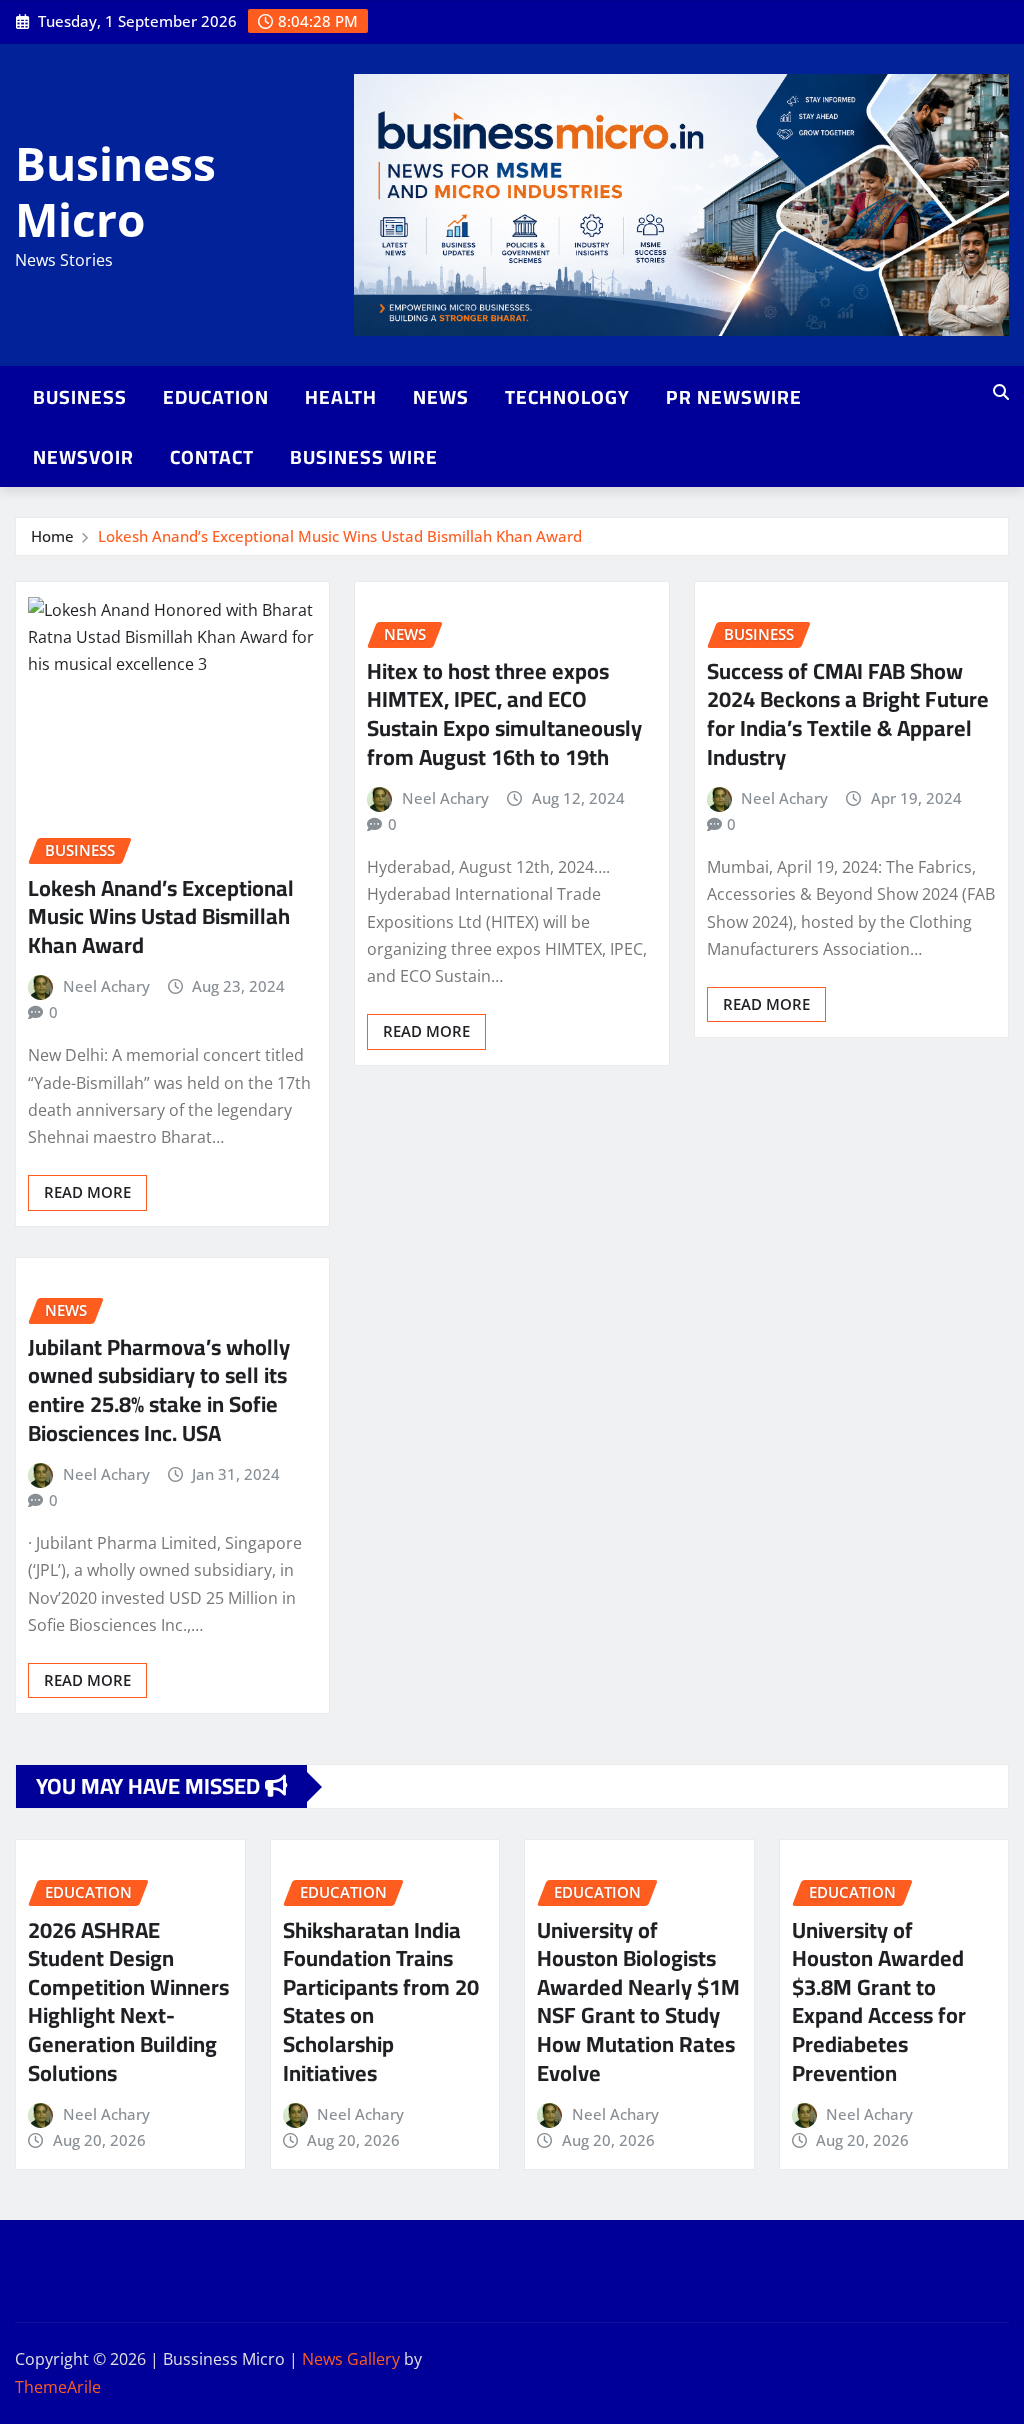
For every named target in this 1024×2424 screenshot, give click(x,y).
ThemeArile (58, 2387)
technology (567, 397)
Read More (87, 1192)
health (341, 397)
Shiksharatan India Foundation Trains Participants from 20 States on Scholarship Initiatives (381, 2001)
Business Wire (364, 457)
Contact (212, 457)
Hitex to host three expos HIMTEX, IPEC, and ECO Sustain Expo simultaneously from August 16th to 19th (504, 714)
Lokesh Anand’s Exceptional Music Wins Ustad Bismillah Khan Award (340, 536)
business (80, 397)
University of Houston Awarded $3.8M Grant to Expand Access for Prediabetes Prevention (879, 2001)
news (441, 397)
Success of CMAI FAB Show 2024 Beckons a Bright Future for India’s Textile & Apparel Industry (848, 714)
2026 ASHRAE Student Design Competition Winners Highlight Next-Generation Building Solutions (128, 2001)
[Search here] (1001, 392)
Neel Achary (106, 986)
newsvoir (83, 457)
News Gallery (351, 2359)
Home (52, 536)
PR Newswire (734, 397)
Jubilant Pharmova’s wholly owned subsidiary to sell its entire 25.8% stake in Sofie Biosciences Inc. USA (159, 1390)
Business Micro (115, 190)
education (216, 397)
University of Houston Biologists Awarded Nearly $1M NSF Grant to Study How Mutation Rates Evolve (638, 2001)
